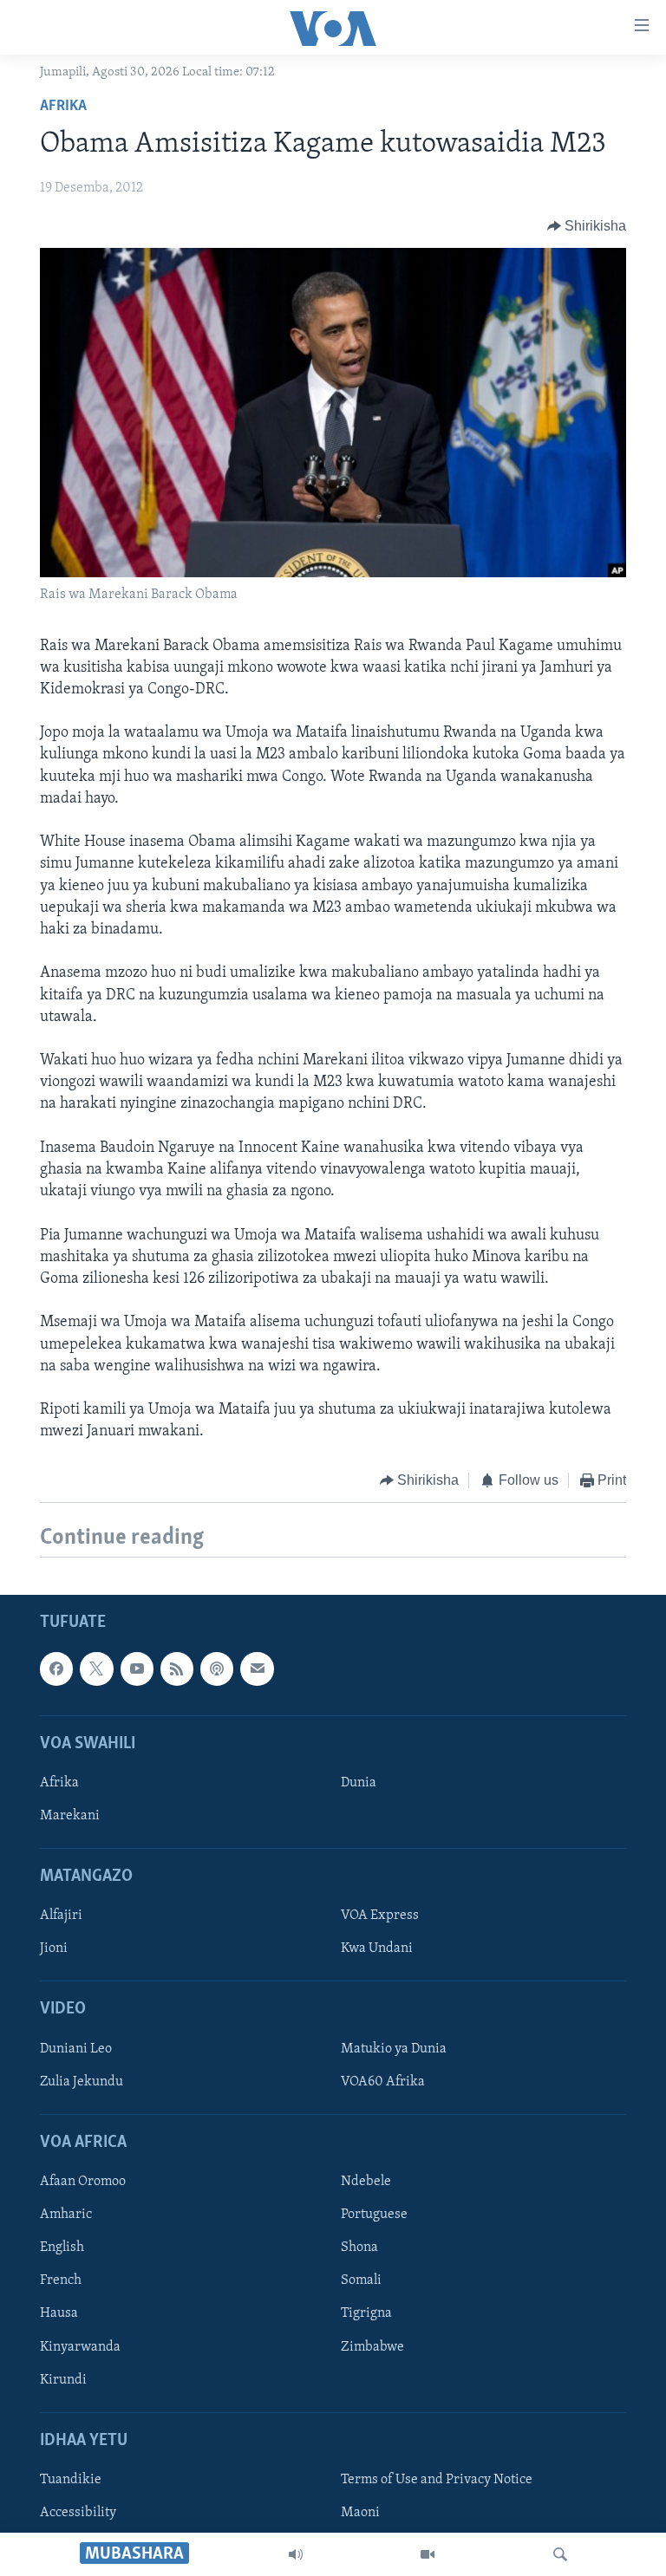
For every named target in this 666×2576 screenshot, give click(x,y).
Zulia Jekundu (82, 2082)
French (61, 2280)
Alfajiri (61, 1916)
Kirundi (63, 2379)
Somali (361, 2280)
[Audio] (296, 2554)
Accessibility (78, 2513)
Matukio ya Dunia (394, 2049)
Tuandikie (71, 2480)
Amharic (66, 2215)
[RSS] (177, 1669)
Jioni (54, 1948)
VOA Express (380, 1916)
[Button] (587, 226)
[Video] (428, 2554)
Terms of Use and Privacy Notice (437, 2480)
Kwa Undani (377, 1948)
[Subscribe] (257, 1669)
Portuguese (374, 2215)
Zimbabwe (372, 2346)
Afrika (63, 107)
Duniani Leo (76, 2049)
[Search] (560, 2554)
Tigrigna (366, 2313)
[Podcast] (217, 1669)
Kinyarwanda (80, 2346)
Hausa (59, 2313)
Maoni (360, 2513)
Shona (359, 2247)
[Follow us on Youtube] (137, 1669)
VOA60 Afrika (383, 2082)
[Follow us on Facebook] (56, 1669)
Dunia (359, 1783)
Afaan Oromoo (83, 2182)
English (62, 2247)
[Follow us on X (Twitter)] (96, 1669)
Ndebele (366, 2182)
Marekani (70, 1816)
